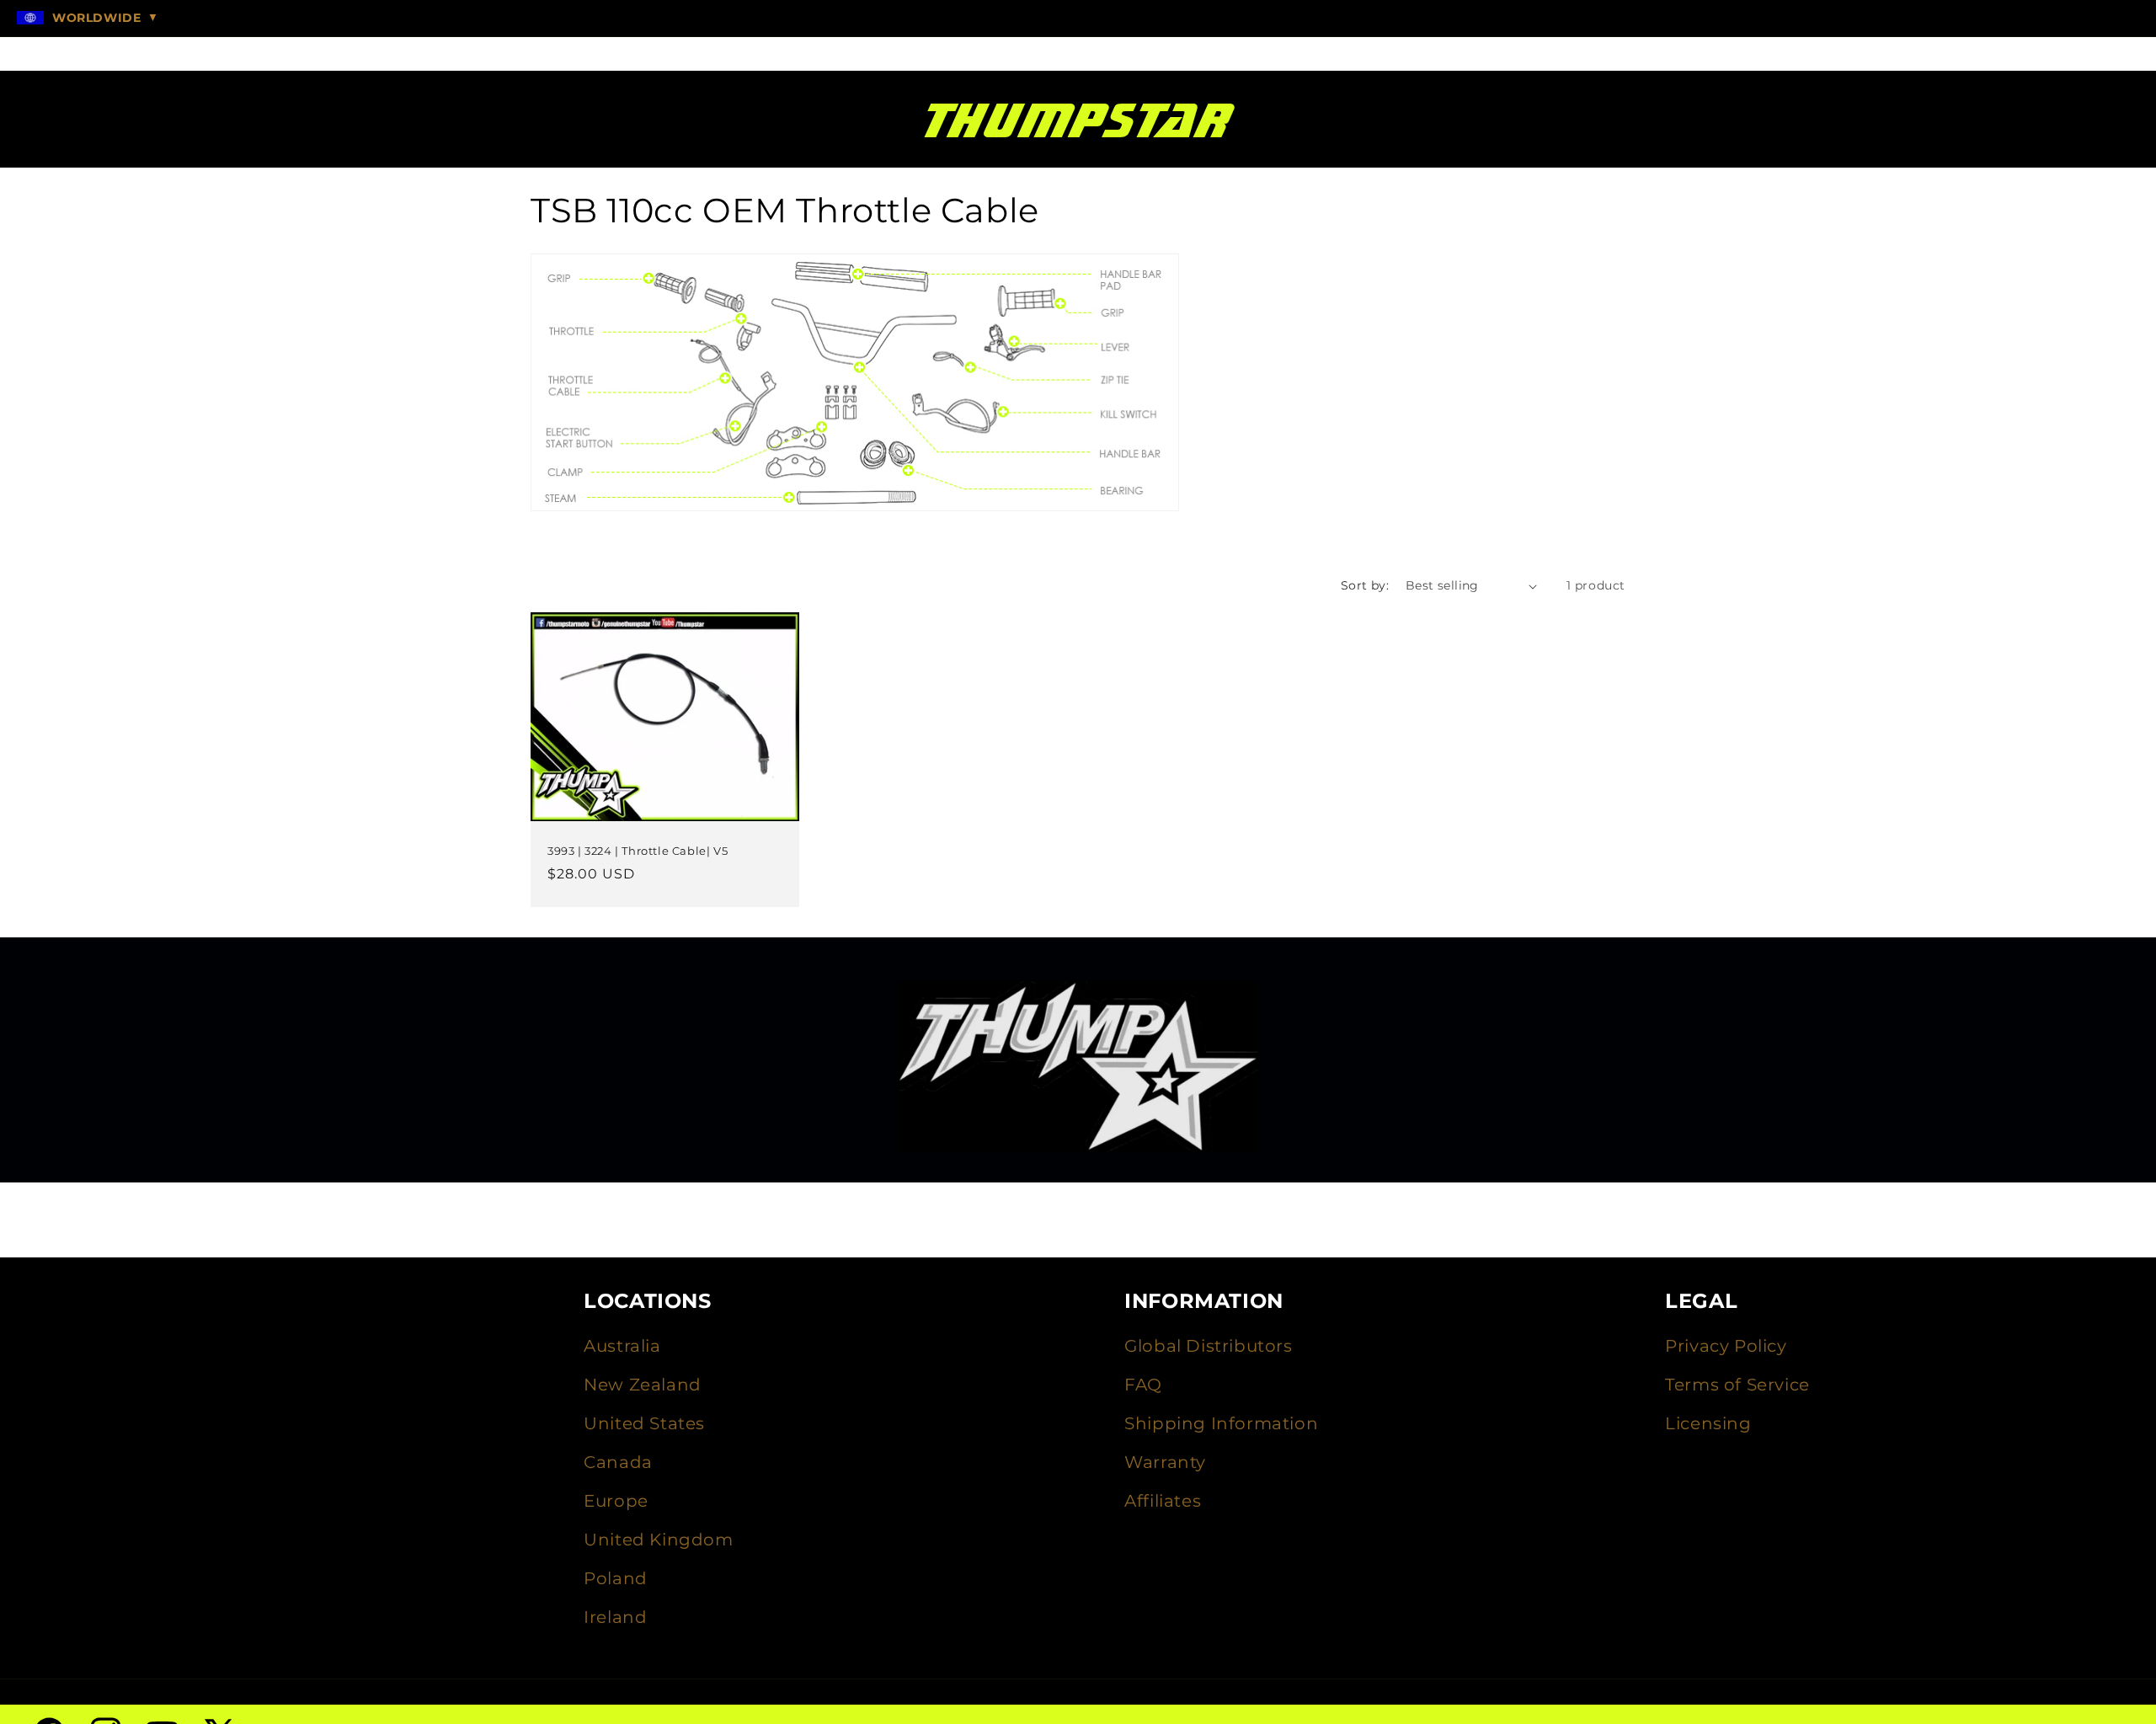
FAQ (1143, 1385)
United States (644, 1423)
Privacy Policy (1726, 1346)
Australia (622, 1346)
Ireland (615, 1617)
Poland (616, 1578)
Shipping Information (1221, 1423)
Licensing (1708, 1423)
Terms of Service (1737, 1385)
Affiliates (1163, 1501)
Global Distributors (1208, 1346)
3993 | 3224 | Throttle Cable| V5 (638, 851)
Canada (618, 1462)
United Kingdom (658, 1540)
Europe (616, 1501)
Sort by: (1365, 585)
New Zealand (643, 1385)
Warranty (1165, 1462)
